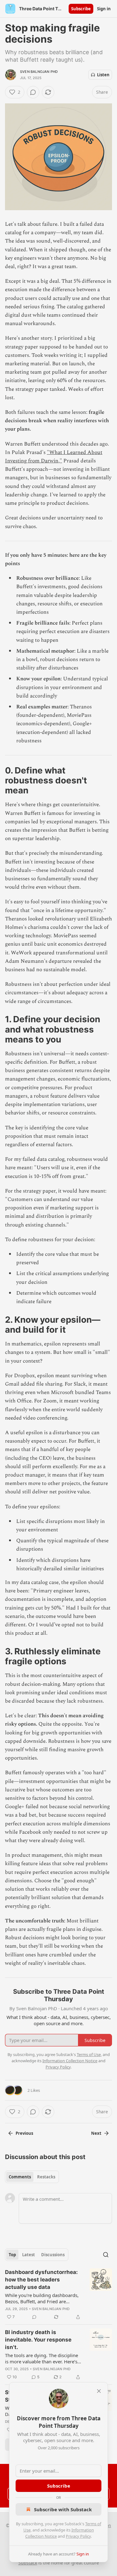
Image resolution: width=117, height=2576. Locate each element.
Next (96, 2133)
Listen (103, 75)
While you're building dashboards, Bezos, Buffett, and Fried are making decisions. (42, 2298)
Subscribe (81, 9)
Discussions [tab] (53, 2255)
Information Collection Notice (70, 2061)
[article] (58, 2295)
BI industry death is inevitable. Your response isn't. (38, 2340)
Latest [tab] (29, 2255)
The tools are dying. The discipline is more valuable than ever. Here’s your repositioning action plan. (41, 2358)
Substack (28, 2563)
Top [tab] (12, 2255)
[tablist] (32, 2177)
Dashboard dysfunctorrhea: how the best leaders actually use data (41, 2280)
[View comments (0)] (33, 92)
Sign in (104, 9)
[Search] (106, 2255)
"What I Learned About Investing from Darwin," (54, 457)
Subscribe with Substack (63, 2509)
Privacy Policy (78, 2536)
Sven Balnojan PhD (39, 72)
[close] (99, 2391)
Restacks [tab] (46, 2177)
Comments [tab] (20, 2177)
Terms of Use (89, 2054)
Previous (24, 2133)
